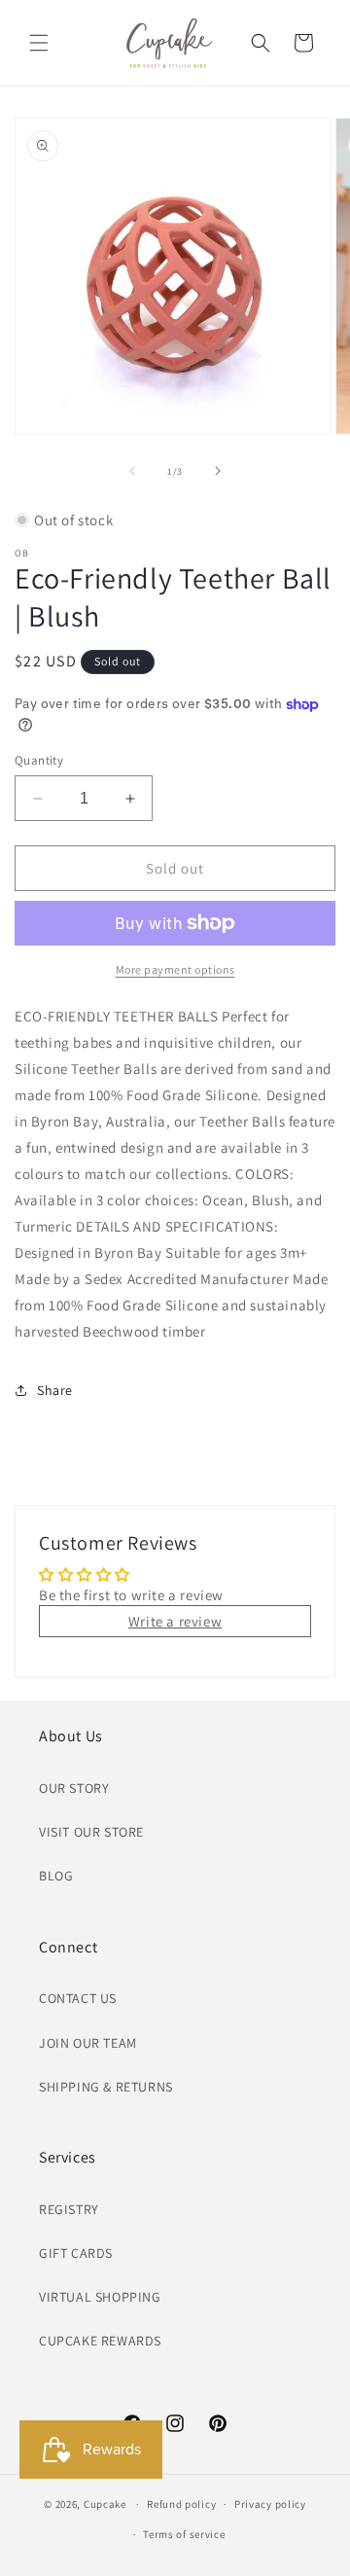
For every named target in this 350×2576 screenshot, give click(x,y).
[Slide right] (218, 471)
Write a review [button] (175, 1621)
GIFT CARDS (76, 2253)
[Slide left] (132, 471)
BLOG (56, 1876)
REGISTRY (69, 2209)
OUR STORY (74, 1788)
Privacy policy (270, 2504)
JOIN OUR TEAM (88, 2043)
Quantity (39, 760)
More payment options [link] (175, 969)
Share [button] (55, 1390)
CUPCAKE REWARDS (100, 2341)
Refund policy (181, 2504)
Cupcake (105, 2504)
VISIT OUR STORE (91, 1832)
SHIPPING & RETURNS (106, 2087)
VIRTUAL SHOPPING (100, 2297)
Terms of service (184, 2534)
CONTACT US (78, 1998)
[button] (39, 43)
